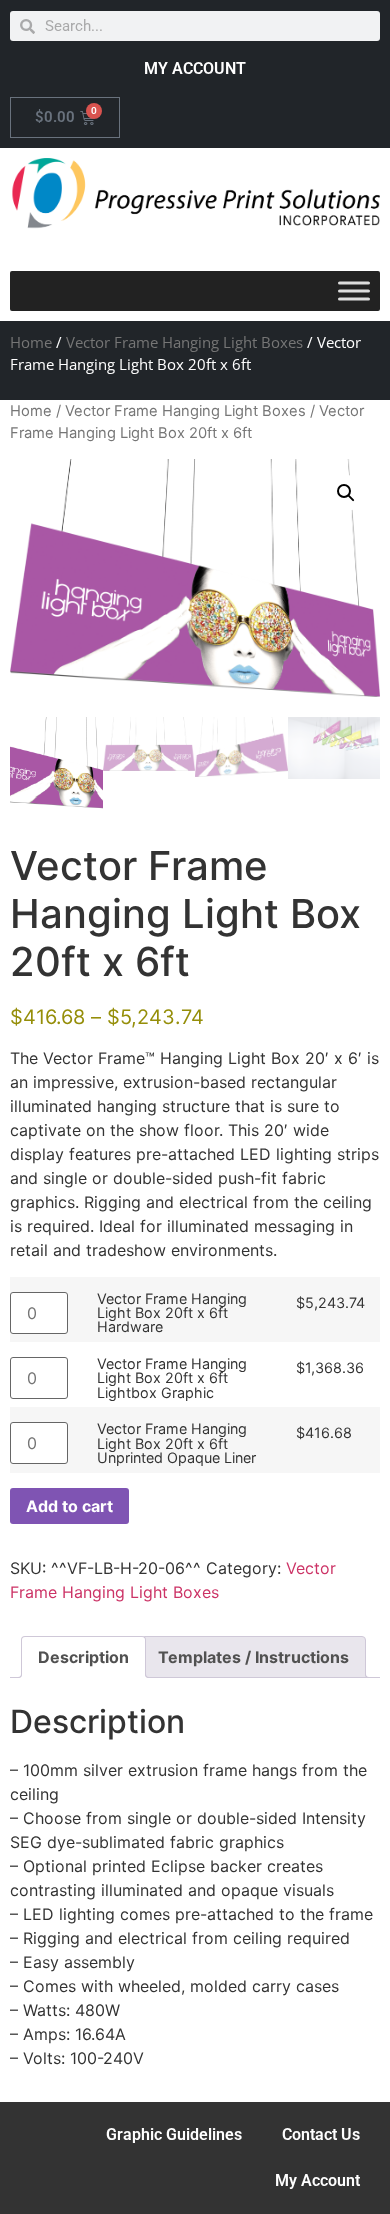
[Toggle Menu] (354, 291)
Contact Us (321, 2134)
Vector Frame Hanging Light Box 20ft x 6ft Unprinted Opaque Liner (176, 1443)
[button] (346, 493)
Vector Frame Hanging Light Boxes (184, 342)
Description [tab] (83, 1657)
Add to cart (69, 1506)
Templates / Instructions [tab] (253, 1657)
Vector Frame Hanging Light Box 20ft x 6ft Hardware (172, 1313)
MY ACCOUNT (195, 68)
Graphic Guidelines (174, 2134)
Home (31, 342)
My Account (317, 2180)
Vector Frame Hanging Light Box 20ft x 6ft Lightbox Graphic (172, 1378)
